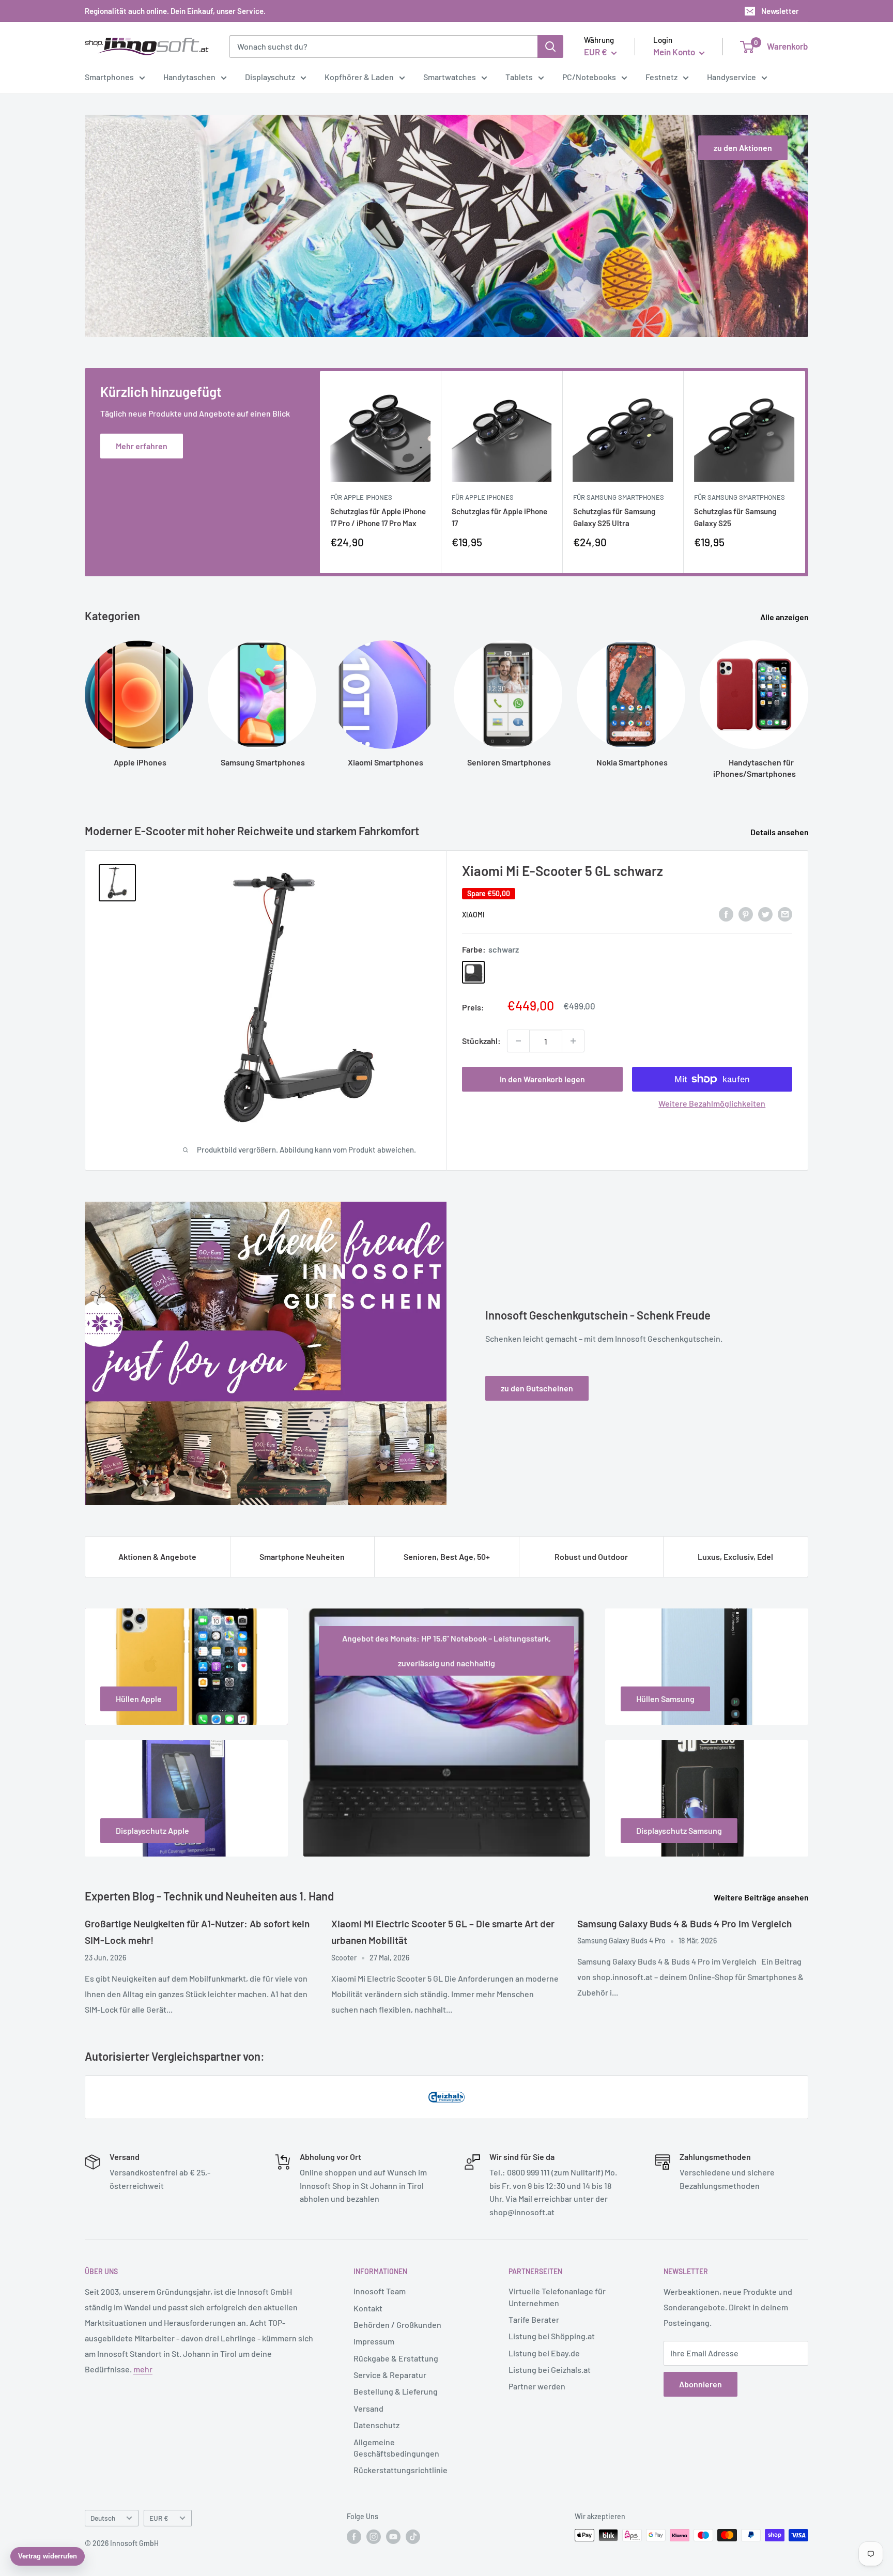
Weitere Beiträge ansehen (762, 1897)
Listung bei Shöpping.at (552, 2336)
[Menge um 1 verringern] (518, 1041)
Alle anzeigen (785, 617)
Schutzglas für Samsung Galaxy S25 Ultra (614, 517)
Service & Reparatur (390, 2375)
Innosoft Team (380, 2291)
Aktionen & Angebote (157, 1557)
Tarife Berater (534, 2319)
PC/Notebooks (589, 77)
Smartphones (109, 77)
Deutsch (103, 2518)
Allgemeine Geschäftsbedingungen (396, 2448)
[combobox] (383, 47)
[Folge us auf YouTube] (393, 2536)
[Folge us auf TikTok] (413, 2536)
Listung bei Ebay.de (544, 2353)
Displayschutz (270, 77)
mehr (143, 2369)
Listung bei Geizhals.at (550, 2370)
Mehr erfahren (142, 446)
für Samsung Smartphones (619, 497)
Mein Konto (675, 52)
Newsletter (780, 11)
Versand (368, 2408)
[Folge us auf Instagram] (374, 2536)
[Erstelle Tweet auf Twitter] (765, 914)
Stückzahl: (481, 1041)
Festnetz (661, 77)
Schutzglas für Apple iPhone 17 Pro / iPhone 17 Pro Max (378, 517)
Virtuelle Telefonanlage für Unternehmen (557, 2297)
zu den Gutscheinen (537, 1388)
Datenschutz (376, 2425)
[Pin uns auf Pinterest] (746, 914)
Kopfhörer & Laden (359, 77)
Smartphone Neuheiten (302, 1557)
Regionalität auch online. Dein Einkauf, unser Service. (175, 11)
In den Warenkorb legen (542, 1079)
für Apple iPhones (361, 497)
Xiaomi (473, 915)
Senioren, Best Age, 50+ (447, 1557)
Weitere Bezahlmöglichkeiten (712, 1103)
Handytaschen (189, 77)
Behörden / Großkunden (397, 2325)
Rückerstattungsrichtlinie (401, 2470)
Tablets (519, 77)
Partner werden (537, 2386)
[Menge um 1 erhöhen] (573, 1041)
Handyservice (732, 77)
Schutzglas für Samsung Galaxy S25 (735, 517)
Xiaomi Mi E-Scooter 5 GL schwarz (563, 871)
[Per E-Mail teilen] (785, 914)
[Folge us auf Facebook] (354, 2536)
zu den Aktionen (743, 148)
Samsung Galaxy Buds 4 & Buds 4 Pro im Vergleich (684, 1923)
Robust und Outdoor (591, 1557)
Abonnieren (700, 2384)
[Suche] (550, 47)
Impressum (374, 2341)
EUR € (159, 2518)
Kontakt (368, 2308)
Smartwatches (450, 77)
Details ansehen (780, 832)
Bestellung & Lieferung (396, 2391)
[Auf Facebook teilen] (726, 914)
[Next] (805, 472)
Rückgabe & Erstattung (396, 2358)
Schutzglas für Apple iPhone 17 (499, 517)
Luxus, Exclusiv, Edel (735, 1557)
